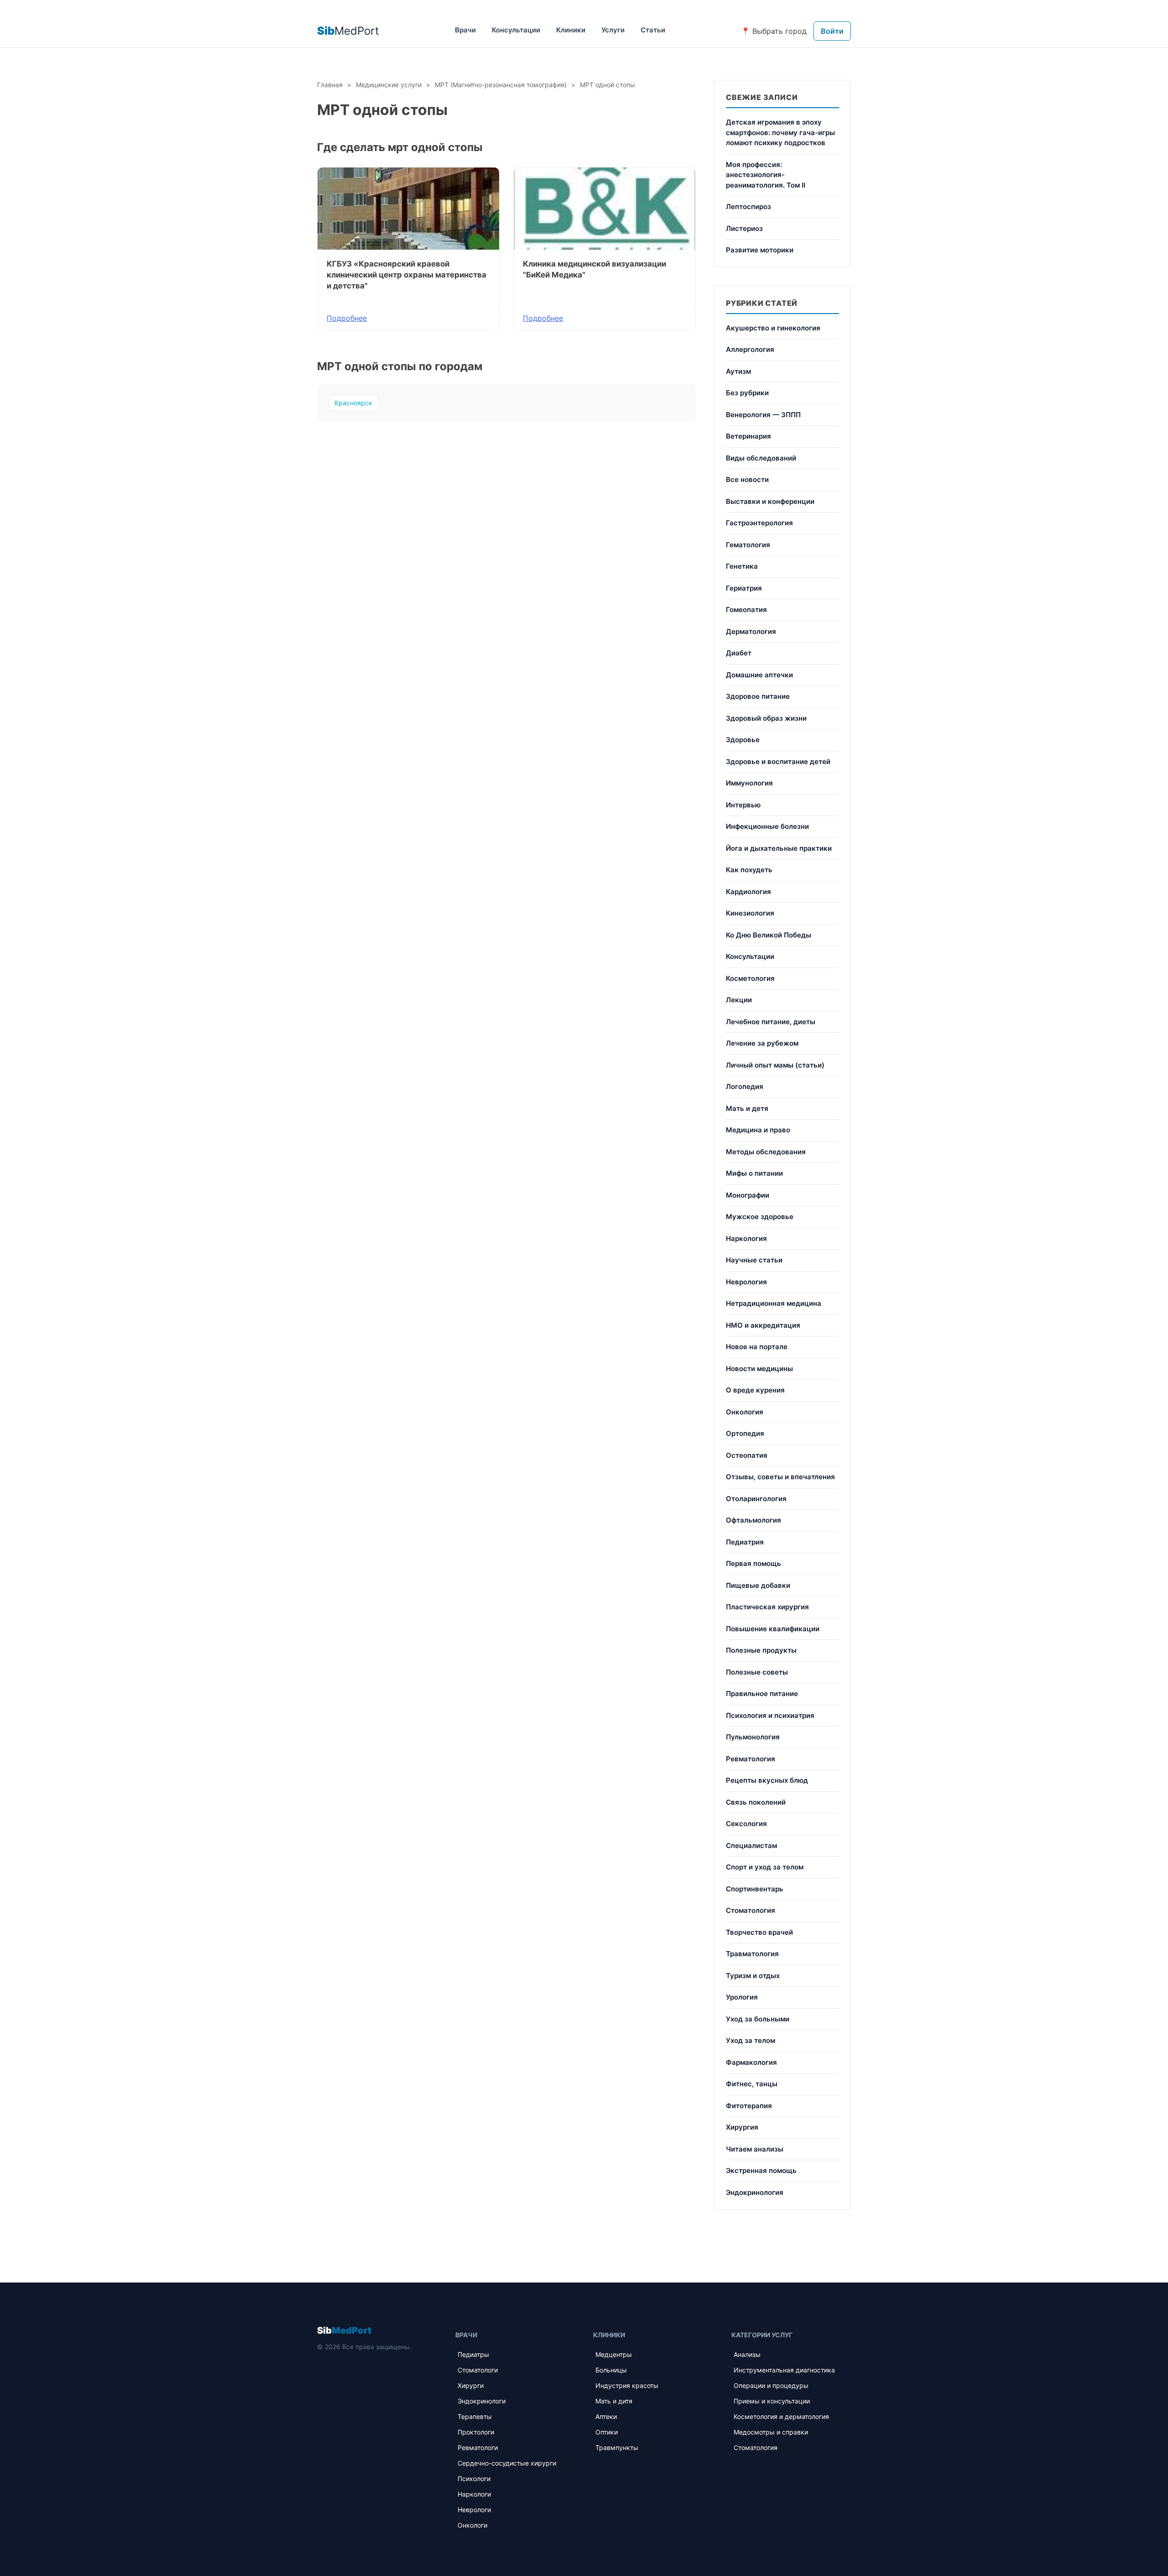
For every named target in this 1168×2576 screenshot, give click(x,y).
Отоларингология (756, 1499)
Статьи (653, 30)
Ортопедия (745, 1433)
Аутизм (738, 371)
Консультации (516, 30)
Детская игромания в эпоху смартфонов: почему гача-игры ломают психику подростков (780, 132)
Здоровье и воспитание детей (778, 762)
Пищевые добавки (758, 1585)
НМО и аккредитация (763, 1325)
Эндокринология (755, 2192)
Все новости (747, 479)
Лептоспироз (748, 207)
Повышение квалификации (773, 1629)
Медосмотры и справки (771, 2432)
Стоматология (751, 1910)
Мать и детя (747, 1108)
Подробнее (347, 318)
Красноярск (353, 403)
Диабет (739, 653)
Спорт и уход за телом (765, 1867)
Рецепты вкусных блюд (767, 1780)
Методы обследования (766, 1152)
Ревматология (751, 1759)
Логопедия (745, 1086)
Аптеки (606, 2416)
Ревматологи (478, 2448)
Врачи (465, 30)
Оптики (607, 2432)
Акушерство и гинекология (773, 328)
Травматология (752, 1954)
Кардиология (748, 892)
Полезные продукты (761, 1650)
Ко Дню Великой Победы (769, 935)
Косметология (750, 978)
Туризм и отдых (753, 1976)
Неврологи (474, 2510)
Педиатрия (745, 1542)
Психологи (474, 2479)
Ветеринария (748, 436)
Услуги (613, 30)
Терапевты (475, 2416)
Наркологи (474, 2494)
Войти (832, 31)
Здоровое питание (758, 696)
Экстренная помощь (761, 2170)
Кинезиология (750, 913)
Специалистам (751, 1846)
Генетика (742, 566)
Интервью (743, 805)
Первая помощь (753, 1563)
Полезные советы (757, 1672)
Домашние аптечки (759, 675)
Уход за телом (751, 2040)
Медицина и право (758, 1130)
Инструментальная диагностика (784, 2370)
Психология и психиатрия (770, 1715)
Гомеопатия (746, 610)
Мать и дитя (614, 2401)
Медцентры (614, 2354)
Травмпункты (617, 2448)
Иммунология (749, 783)
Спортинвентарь (755, 1889)
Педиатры (473, 2354)
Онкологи (472, 2525)
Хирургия (742, 2127)
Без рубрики (747, 393)
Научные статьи (754, 1260)
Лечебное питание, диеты (771, 1022)
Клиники (571, 30)
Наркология (746, 1238)
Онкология (745, 1412)
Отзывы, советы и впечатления (780, 1477)
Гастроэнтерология (759, 523)
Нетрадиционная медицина (774, 1303)
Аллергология (750, 349)
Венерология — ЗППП (763, 415)
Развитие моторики (760, 250)
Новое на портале (757, 1347)
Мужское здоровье (760, 1217)
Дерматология (751, 631)
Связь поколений (756, 1802)
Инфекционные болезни (767, 826)
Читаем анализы (755, 2149)
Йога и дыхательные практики (779, 848)
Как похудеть (749, 870)
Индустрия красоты (627, 2385)
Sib (344, 2330)
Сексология (746, 1824)
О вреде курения (755, 1390)
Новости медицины (759, 1369)
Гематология (748, 545)
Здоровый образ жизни (766, 718)
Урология (742, 1997)
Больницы (611, 2370)
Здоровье (743, 740)
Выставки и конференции (770, 501)
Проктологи (476, 2432)
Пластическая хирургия (767, 1607)
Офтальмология (753, 1520)
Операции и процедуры (771, 2385)
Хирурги (471, 2385)
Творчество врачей (759, 1932)
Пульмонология (753, 1737)
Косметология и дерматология (781, 2416)
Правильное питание (762, 1694)
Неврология (746, 1282)
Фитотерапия (749, 2106)
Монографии (748, 1195)
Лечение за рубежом (762, 1043)
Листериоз (744, 228)
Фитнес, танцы (752, 2084)
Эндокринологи (482, 2401)
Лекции (739, 1000)
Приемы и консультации (772, 2401)
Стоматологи (478, 2370)
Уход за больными (758, 2019)
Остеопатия (747, 1455)
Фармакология (751, 2062)
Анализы (747, 2354)
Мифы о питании (754, 1173)
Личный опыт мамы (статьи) (775, 1065)
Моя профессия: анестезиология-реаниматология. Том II (766, 175)
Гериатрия (744, 588)
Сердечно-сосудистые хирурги (507, 2463)
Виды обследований (761, 458)
